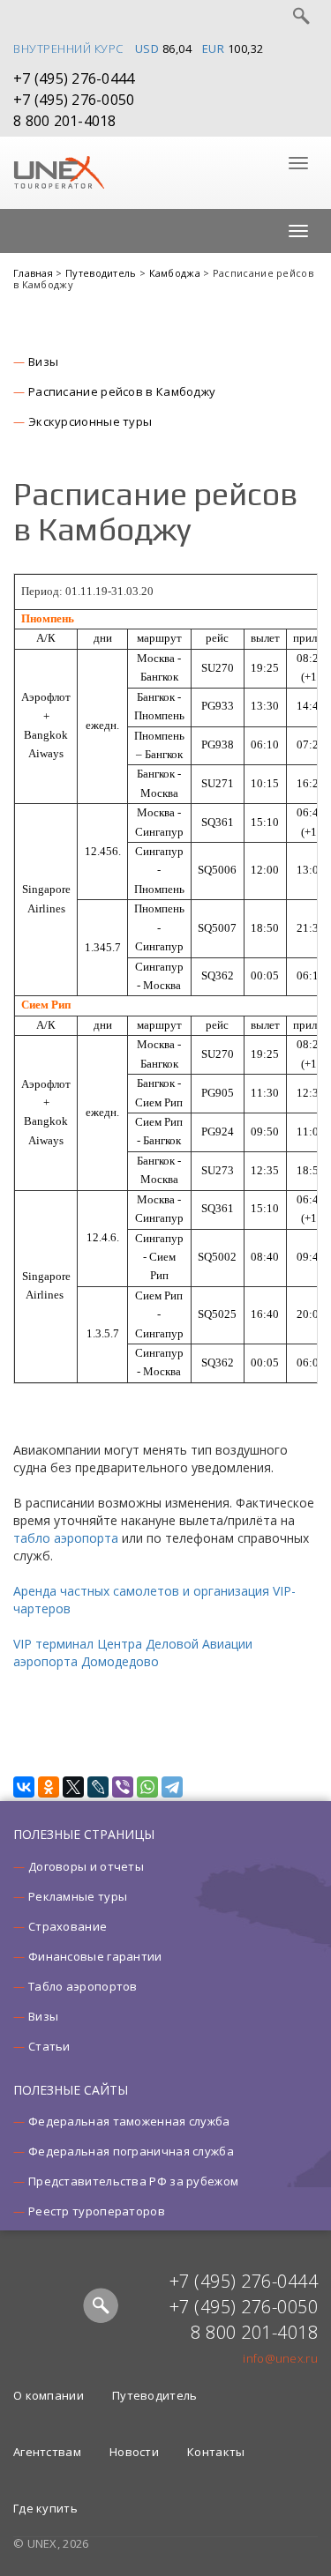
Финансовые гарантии (95, 1956)
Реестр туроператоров (97, 2211)
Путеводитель (102, 273)
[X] (73, 1787)
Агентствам (47, 2452)
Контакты (216, 2452)
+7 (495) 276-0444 (74, 78)
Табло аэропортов (83, 1986)
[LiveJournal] (98, 1787)
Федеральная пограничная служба (131, 2151)
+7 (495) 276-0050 (74, 100)
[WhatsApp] (147, 1787)
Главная (34, 273)
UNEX (59, 173)
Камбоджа (177, 273)
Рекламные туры (78, 1896)
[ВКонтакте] (24, 1787)
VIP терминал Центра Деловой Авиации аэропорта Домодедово (133, 1653)
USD (147, 48)
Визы (43, 361)
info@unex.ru (280, 2358)
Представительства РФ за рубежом (133, 2181)
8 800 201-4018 (65, 121)
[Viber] (123, 1787)
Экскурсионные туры (90, 421)
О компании (49, 2395)
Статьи (49, 2046)
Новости (134, 2452)
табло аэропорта (66, 1538)
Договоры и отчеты (86, 1866)
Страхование (68, 1926)
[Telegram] (172, 1787)
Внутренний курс (68, 48)
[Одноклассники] (49, 1787)
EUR (214, 48)
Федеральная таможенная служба (129, 2121)
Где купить (45, 2508)
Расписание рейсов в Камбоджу (122, 391)
